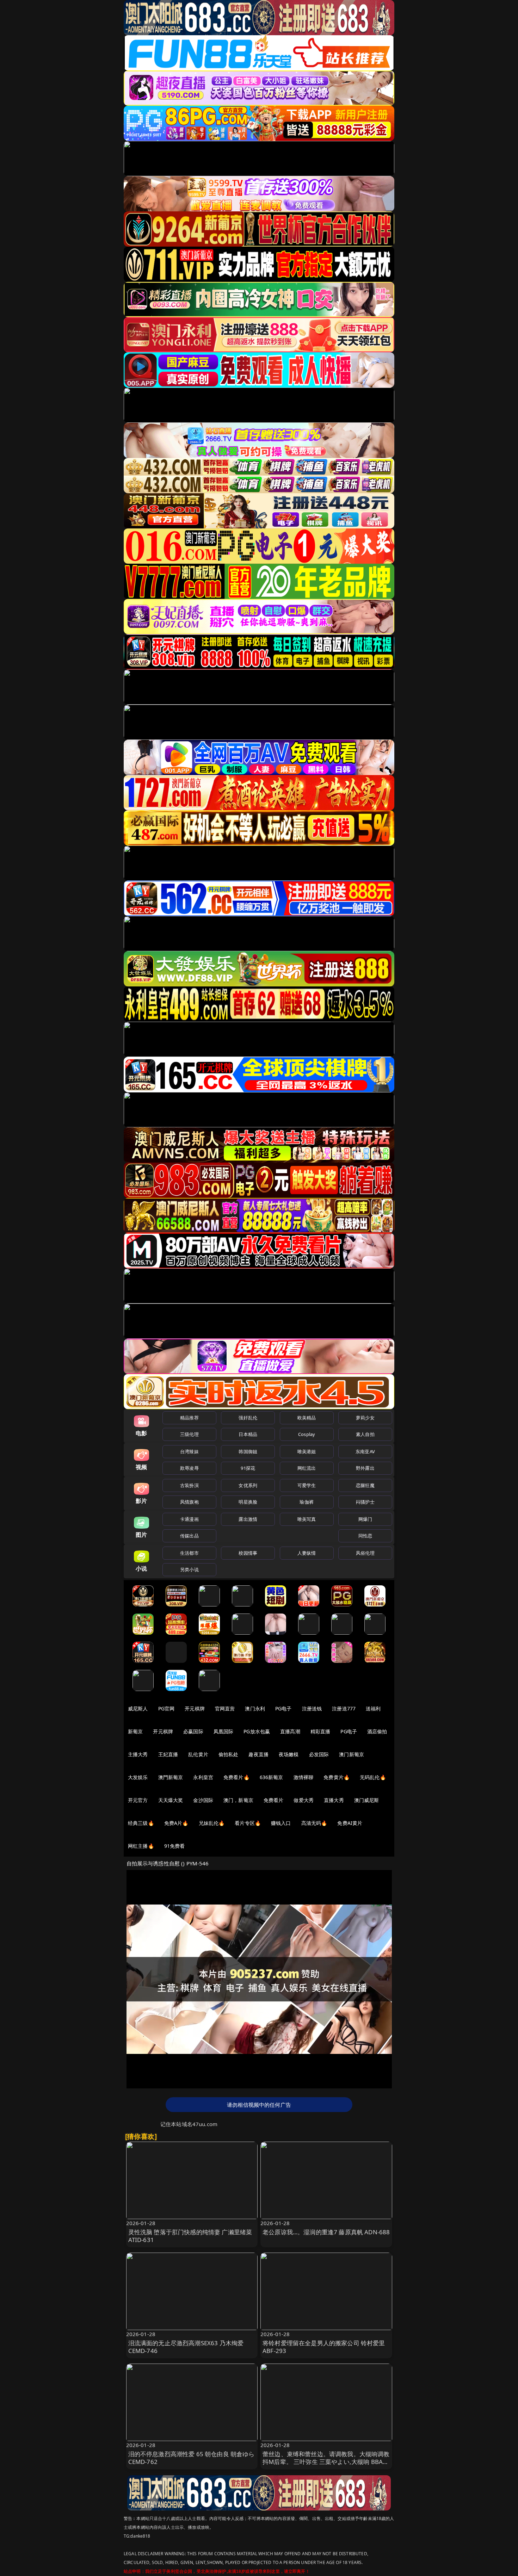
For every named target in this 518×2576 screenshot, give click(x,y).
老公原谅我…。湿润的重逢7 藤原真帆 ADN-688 (326, 2232)
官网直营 (225, 1708)
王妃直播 (168, 1754)
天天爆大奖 (171, 1800)
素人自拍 (365, 1434)
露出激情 (248, 1519)
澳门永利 (255, 1708)
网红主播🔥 (141, 1846)
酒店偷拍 (377, 1731)
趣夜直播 (258, 1754)
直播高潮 (290, 1731)
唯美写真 (307, 1519)
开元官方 (138, 1800)
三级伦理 (189, 1434)
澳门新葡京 (351, 1754)
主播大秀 (138, 1754)
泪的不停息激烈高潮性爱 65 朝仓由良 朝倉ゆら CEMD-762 (192, 2458)
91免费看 (175, 1846)
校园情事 (248, 1553)
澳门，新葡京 (238, 1800)
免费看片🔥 (236, 1777)
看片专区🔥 (248, 1823)
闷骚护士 (365, 1502)
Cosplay (307, 1434)
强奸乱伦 (248, 1418)
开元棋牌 (195, 1708)
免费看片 (274, 1800)
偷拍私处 (229, 1754)
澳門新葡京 (171, 1777)
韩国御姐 (248, 1451)
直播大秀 (334, 1800)
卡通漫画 (189, 1519)
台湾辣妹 (189, 1451)
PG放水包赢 (257, 1731)
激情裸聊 (304, 1777)
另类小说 (189, 1569)
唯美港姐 (307, 1451)
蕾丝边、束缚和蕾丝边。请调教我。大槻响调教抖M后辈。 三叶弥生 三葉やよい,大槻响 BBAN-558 (326, 2462)
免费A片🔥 (176, 1823)
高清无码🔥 (314, 1823)
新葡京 (135, 1731)
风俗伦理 (365, 1553)
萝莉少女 (365, 1418)
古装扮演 (189, 1485)
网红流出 (307, 1468)
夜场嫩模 (289, 1754)
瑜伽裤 (306, 1502)
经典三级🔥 (141, 1823)
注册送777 (344, 1708)
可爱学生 (307, 1485)
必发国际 (319, 1754)
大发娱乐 (138, 1777)
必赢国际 (193, 1731)
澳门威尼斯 (367, 1800)
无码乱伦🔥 (373, 1777)
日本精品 (248, 1434)
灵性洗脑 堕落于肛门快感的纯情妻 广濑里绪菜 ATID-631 (190, 2236)
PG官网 (166, 1708)
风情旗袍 (189, 1502)
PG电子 (283, 1708)
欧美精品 (307, 1418)
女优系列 (248, 1485)
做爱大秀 (304, 1800)
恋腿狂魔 (365, 1485)
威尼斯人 (138, 1708)
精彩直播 (320, 1731)
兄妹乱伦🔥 (212, 1823)
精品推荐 (189, 1418)
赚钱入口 (281, 1823)
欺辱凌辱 (189, 1468)
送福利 (373, 1708)
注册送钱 (312, 1708)
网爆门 (365, 1519)
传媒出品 (189, 1536)
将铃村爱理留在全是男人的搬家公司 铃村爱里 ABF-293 (324, 2347)
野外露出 (365, 1468)
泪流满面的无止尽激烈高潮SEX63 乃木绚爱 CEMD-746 (186, 2347)
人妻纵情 (307, 1553)
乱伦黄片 (198, 1754)
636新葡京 (272, 1777)
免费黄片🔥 (337, 1777)
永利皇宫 (203, 1777)
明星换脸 (248, 1502)
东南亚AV (365, 1451)
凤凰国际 (224, 1731)
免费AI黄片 (350, 1823)
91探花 (248, 1468)
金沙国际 (203, 1800)
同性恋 (365, 1536)
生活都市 (189, 1553)
